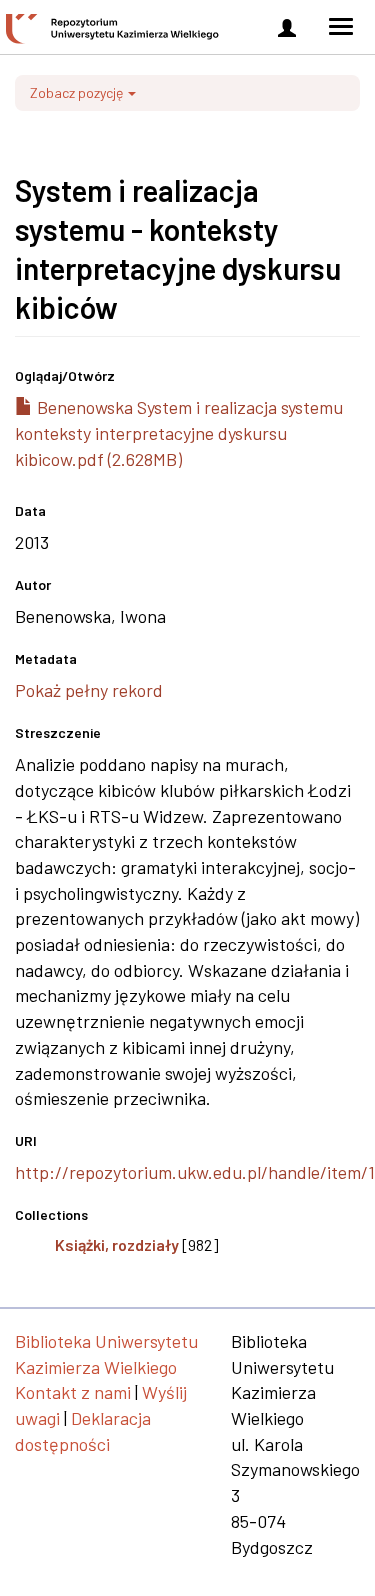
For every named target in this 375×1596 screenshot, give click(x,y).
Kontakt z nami (73, 1392)
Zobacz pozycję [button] (78, 92)
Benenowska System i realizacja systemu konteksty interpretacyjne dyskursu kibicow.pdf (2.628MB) (179, 432)
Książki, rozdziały (117, 1244)
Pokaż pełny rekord (89, 690)
